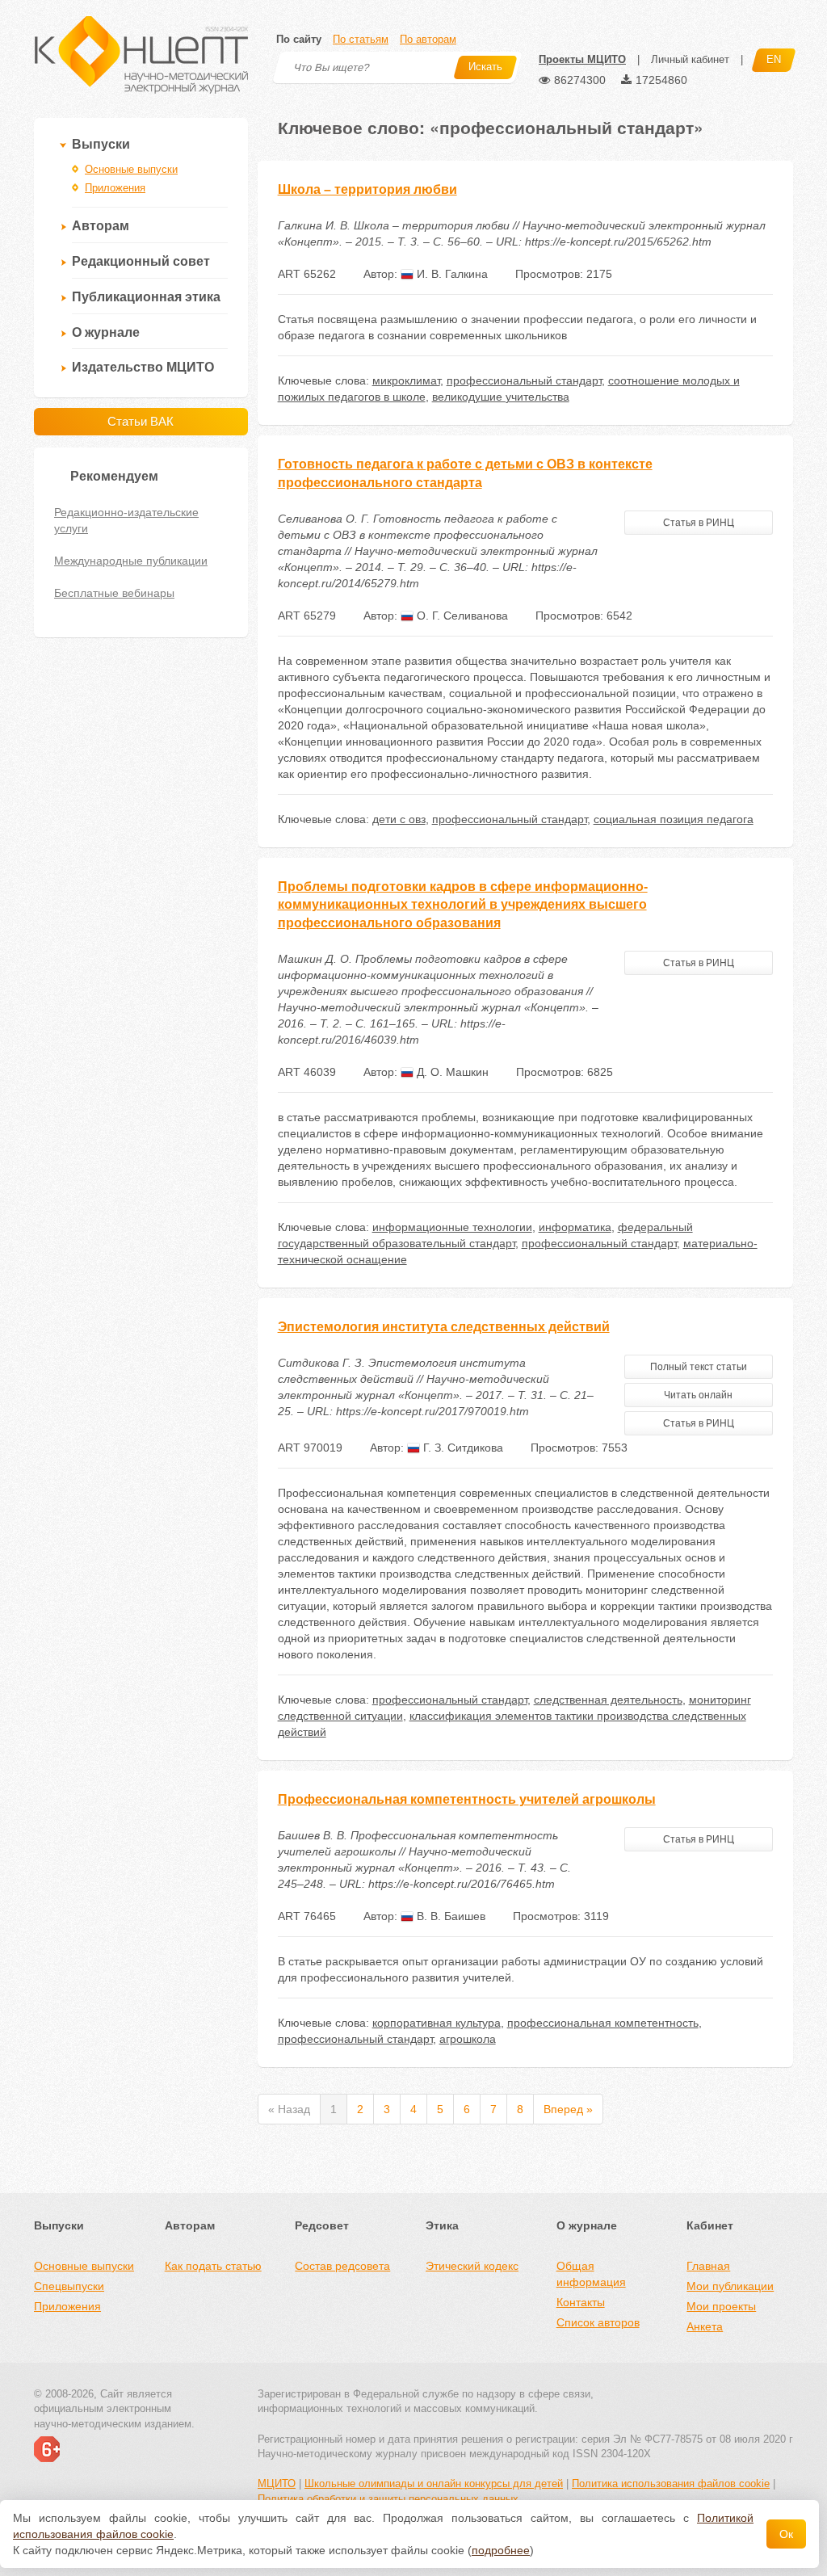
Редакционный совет (141, 261)
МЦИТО (277, 2484)
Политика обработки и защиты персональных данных (388, 2499)
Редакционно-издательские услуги (126, 520)
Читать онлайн (698, 1395)
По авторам (428, 39)
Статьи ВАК (141, 421)
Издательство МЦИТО (143, 367)
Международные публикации (131, 561)
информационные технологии (452, 1227)
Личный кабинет (690, 59)
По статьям (361, 39)
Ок (786, 2534)
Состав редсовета (342, 2266)
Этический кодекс (472, 2266)
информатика (575, 1227)
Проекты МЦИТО (582, 59)
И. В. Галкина (451, 274)
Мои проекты (721, 2306)
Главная (708, 2266)
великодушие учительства (501, 397)
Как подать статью (213, 2266)
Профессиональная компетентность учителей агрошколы (467, 1799)
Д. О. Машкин (451, 1072)
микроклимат (406, 380)
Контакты (581, 2302)
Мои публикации (730, 2286)
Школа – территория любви (367, 189)
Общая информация (591, 2274)
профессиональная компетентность (603, 2023)
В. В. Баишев (449, 1916)
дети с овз (399, 819)
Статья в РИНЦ (699, 523)
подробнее (501, 2550)
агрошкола (468, 2039)
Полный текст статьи (699, 1367)
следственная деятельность (608, 1700)
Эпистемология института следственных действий (444, 1327)
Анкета (705, 2326)
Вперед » (568, 2109)
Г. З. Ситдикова (462, 1448)
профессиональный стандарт (524, 380)
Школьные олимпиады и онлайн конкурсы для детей (434, 2484)
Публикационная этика (146, 297)
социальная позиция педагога (674, 819)
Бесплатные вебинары (114, 593)
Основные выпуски (131, 169)
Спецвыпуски (69, 2286)
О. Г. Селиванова (461, 616)
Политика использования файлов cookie (671, 2484)
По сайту (299, 39)
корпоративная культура (437, 2023)
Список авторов (598, 2322)
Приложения (115, 188)
